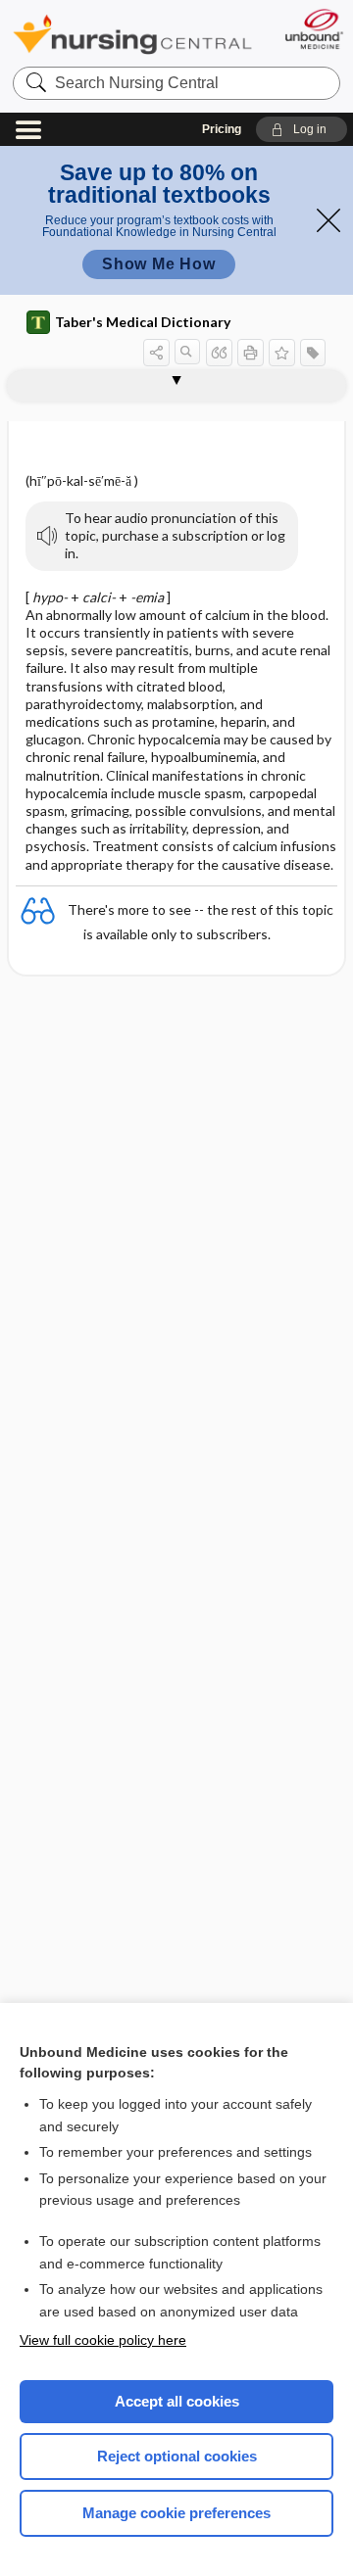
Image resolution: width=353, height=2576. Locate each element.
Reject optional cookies (177, 2456)
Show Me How (159, 264)
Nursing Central (132, 34)
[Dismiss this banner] (328, 220)
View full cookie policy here (103, 2340)
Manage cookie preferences (176, 2513)
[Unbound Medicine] (313, 29)
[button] (302, 129)
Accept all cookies (177, 2401)
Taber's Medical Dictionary (143, 322)
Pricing (222, 129)
